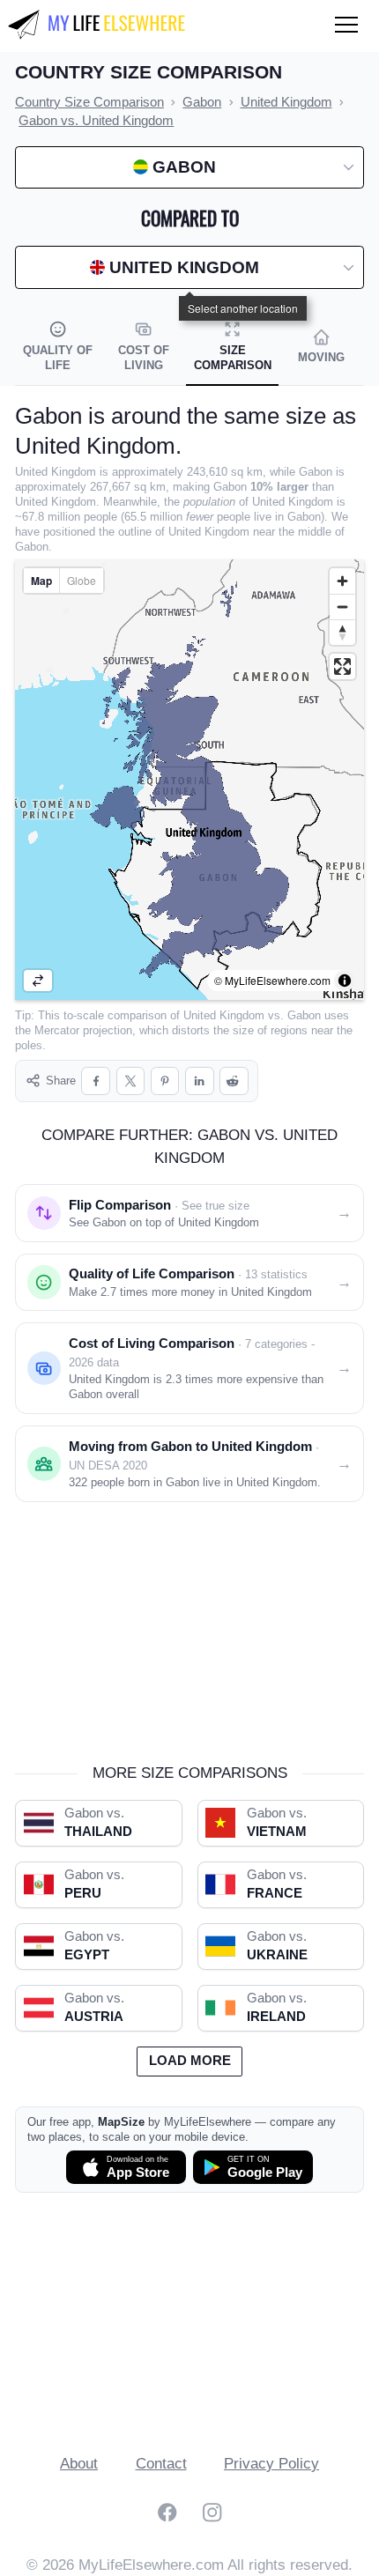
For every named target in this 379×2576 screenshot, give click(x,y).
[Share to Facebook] (96, 1081)
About (79, 2464)
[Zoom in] (342, 581)
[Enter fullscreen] (342, 666)
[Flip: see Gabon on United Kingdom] (38, 981)
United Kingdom (224, 1015)
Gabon (304, 1015)
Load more (190, 2061)
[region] (189, 780)
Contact (161, 2464)
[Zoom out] (342, 607)
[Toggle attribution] (345, 981)
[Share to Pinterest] (165, 1081)
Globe (82, 580)
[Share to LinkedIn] (200, 1081)
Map (41, 581)
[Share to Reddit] (234, 1081)
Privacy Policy (271, 2464)
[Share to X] (131, 1081)
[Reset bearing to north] (342, 632)
